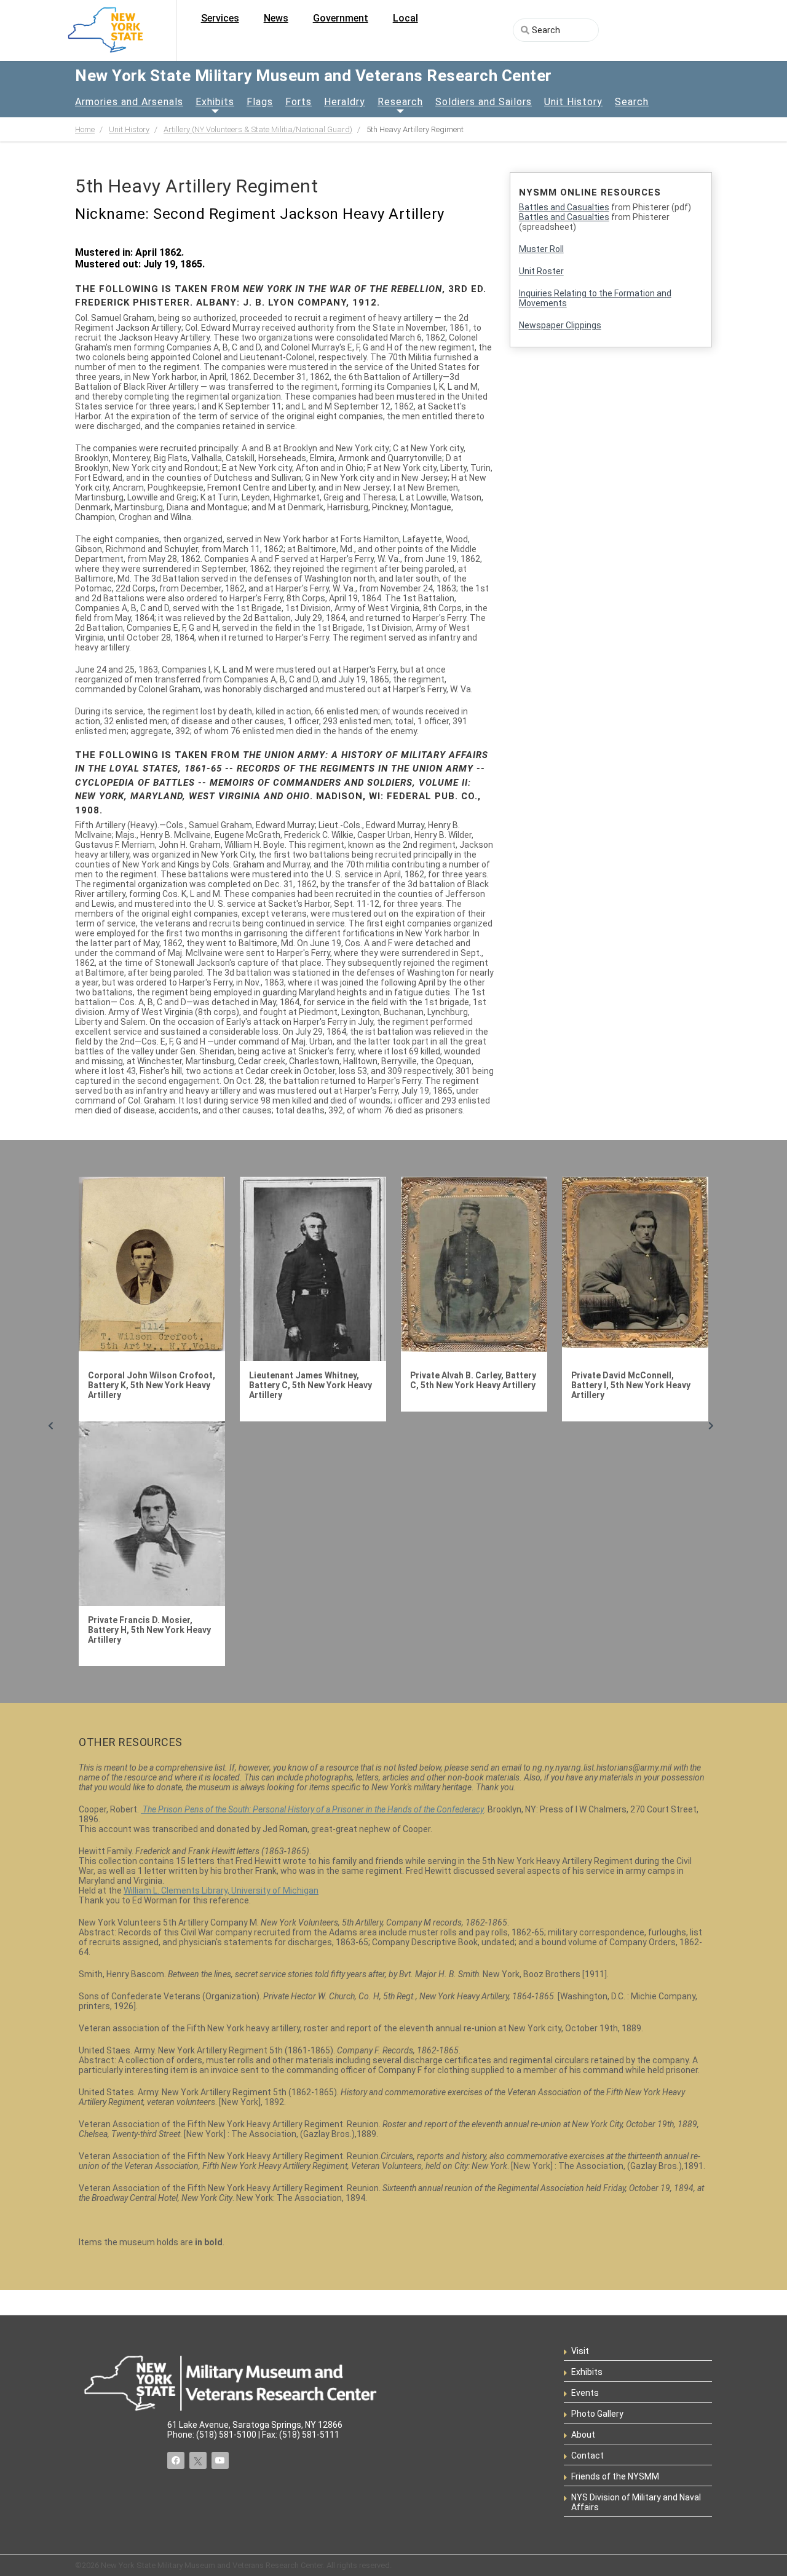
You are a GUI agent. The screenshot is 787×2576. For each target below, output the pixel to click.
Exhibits (215, 102)
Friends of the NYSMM (615, 2476)
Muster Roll (541, 249)
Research (400, 102)
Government (341, 18)
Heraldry (345, 102)
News (276, 18)
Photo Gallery (597, 2414)
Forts (299, 102)
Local (405, 18)
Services (220, 18)
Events (585, 2393)
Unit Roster (541, 271)
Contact (587, 2455)
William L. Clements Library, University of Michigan (221, 1891)
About (583, 2435)
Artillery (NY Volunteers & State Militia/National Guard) (258, 129)
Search (632, 102)
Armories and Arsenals (129, 102)
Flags (260, 102)
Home (85, 129)
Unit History (573, 102)
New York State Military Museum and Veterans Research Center (314, 76)
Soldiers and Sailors (484, 102)
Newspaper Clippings (560, 325)
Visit (580, 2351)
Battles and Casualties (564, 207)
